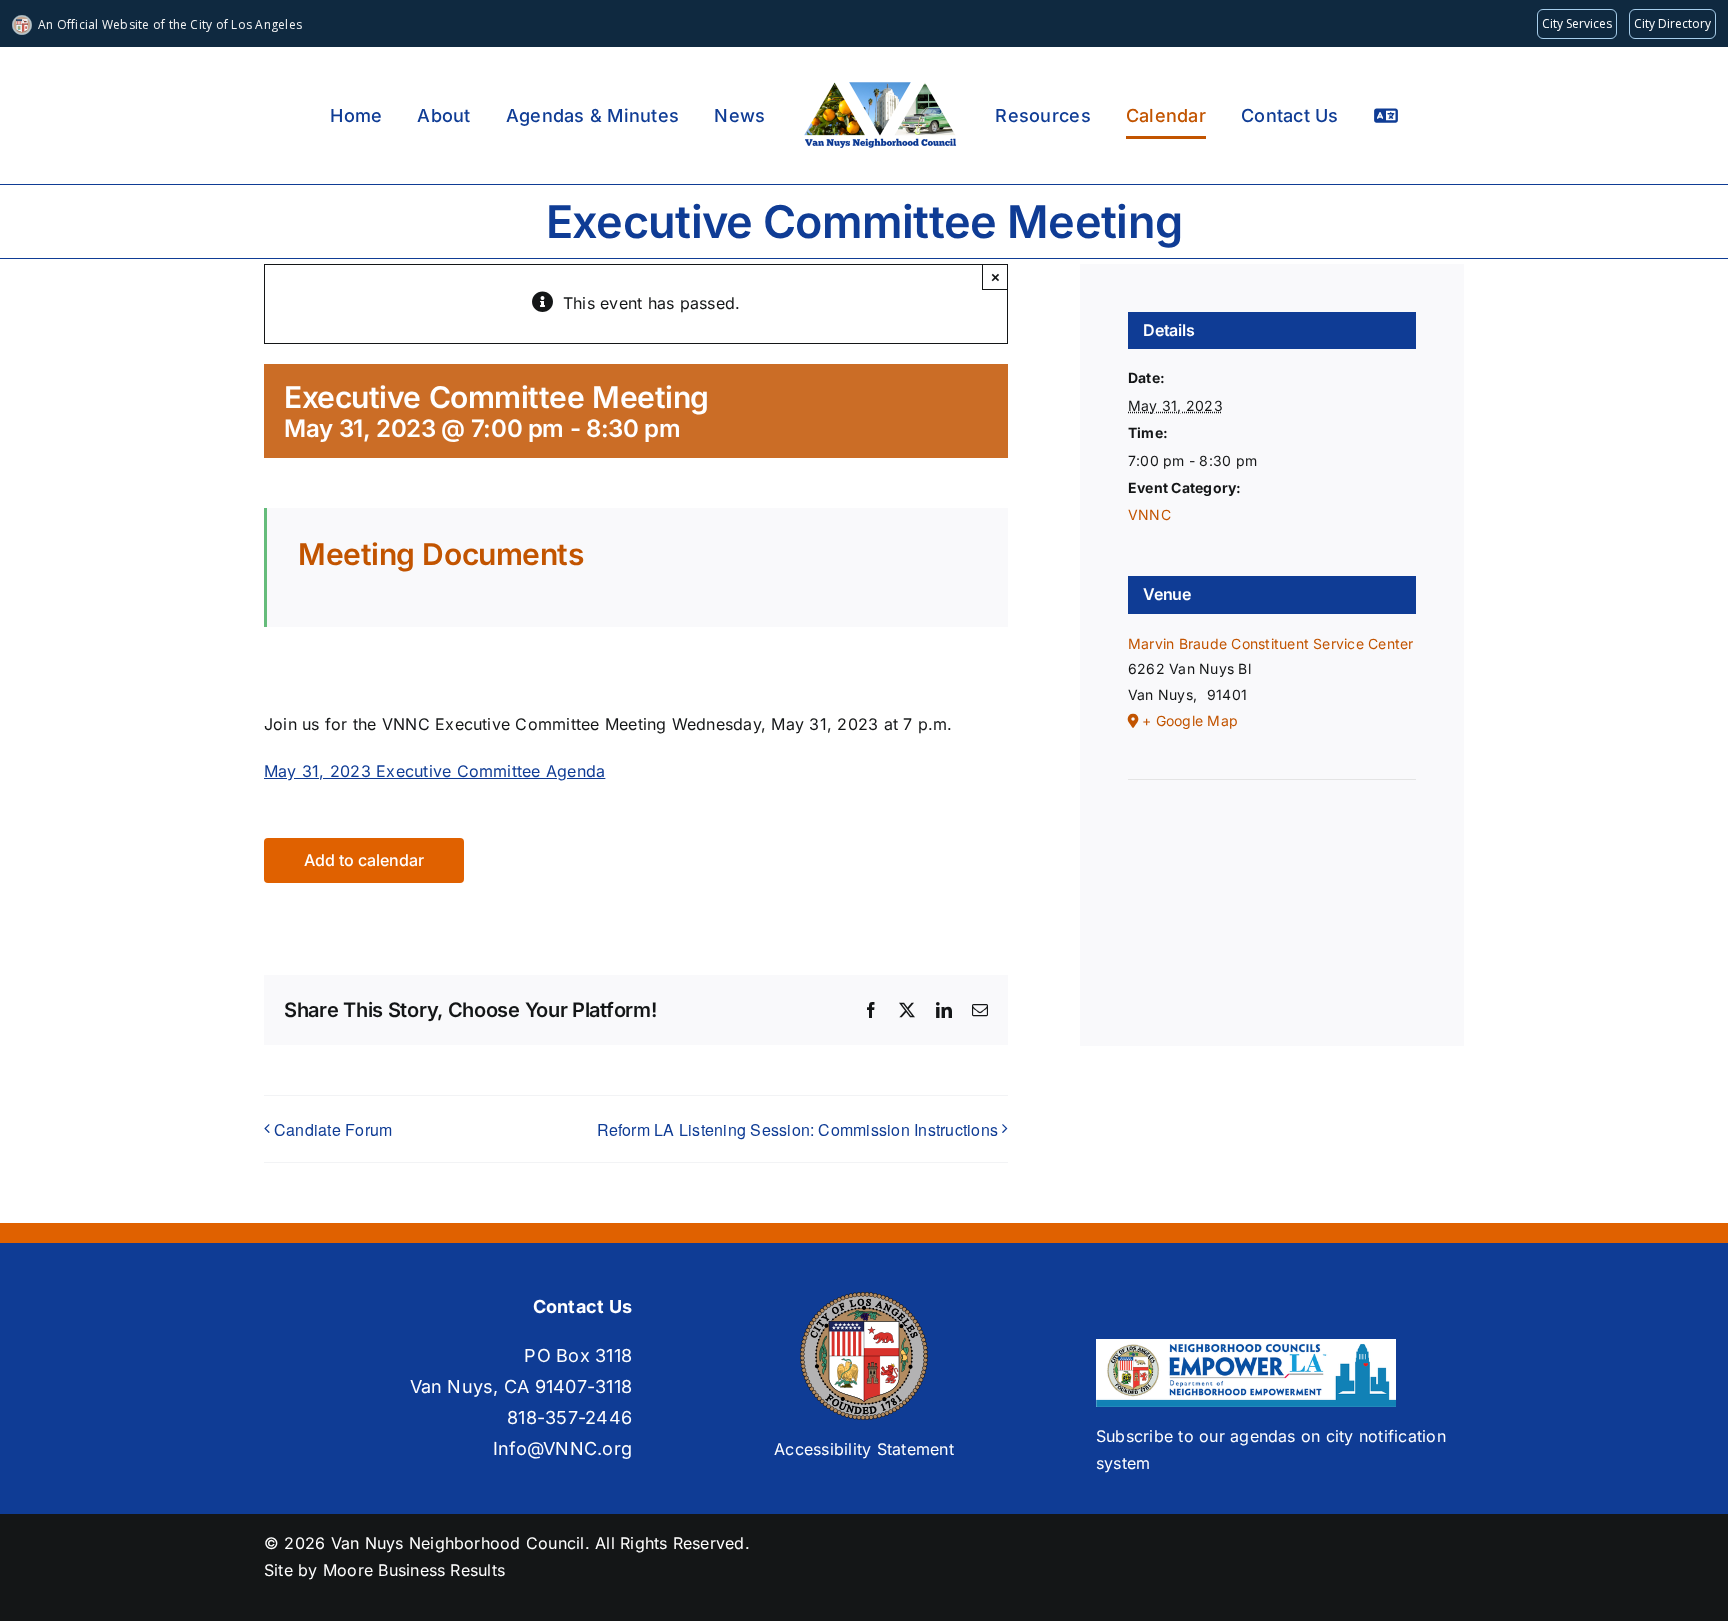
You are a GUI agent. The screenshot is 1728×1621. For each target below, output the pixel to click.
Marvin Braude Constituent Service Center (1271, 643)
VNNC (1149, 514)
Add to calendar (364, 860)
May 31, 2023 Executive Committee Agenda (434, 771)
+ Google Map (1190, 720)
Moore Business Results (414, 1570)
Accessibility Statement (864, 1449)
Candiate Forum (333, 1129)
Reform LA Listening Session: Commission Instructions (797, 1129)
